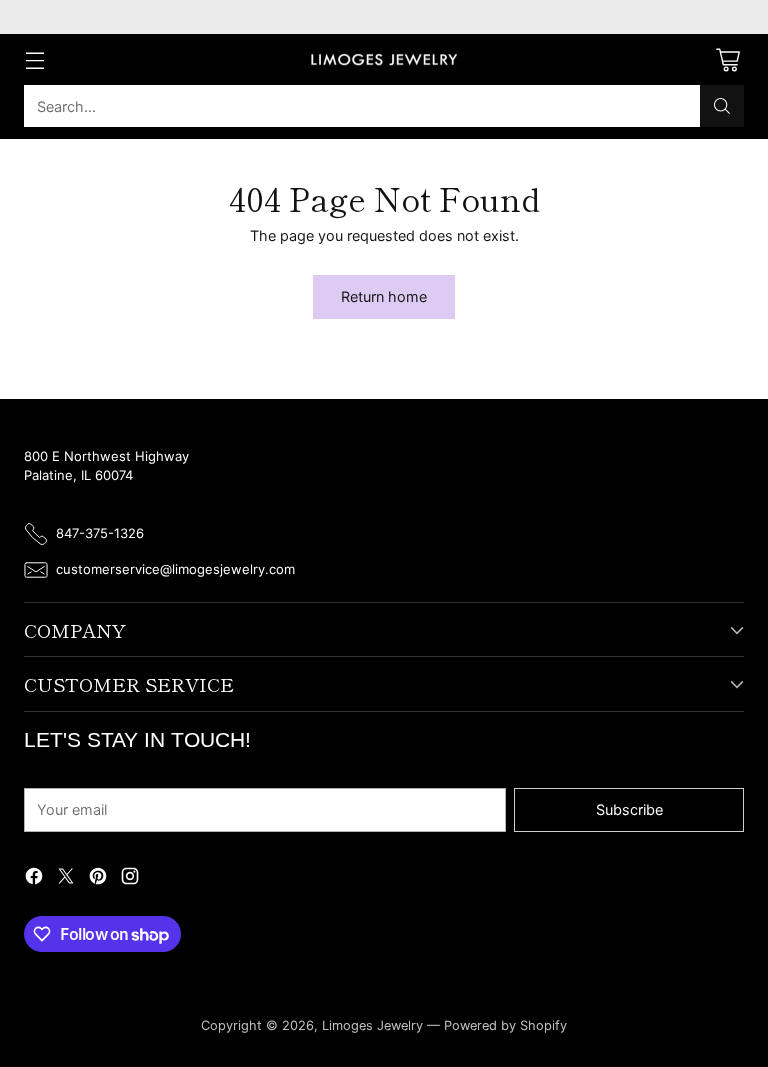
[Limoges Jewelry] (384, 60)
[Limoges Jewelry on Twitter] (66, 879)
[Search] (722, 106)
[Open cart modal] (727, 59)
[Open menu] (34, 59)
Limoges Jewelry (372, 1025)
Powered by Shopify (505, 1025)
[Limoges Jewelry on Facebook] (34, 879)
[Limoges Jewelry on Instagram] (130, 879)
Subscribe (629, 809)
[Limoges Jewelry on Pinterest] (98, 879)
